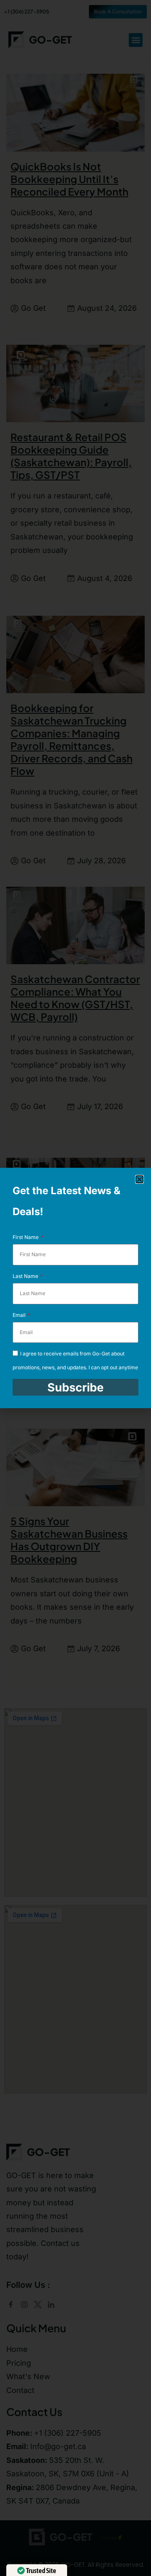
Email (20, 1315)
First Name (26, 1237)
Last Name (26, 1276)
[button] (139, 1179)
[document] (75, 1288)
